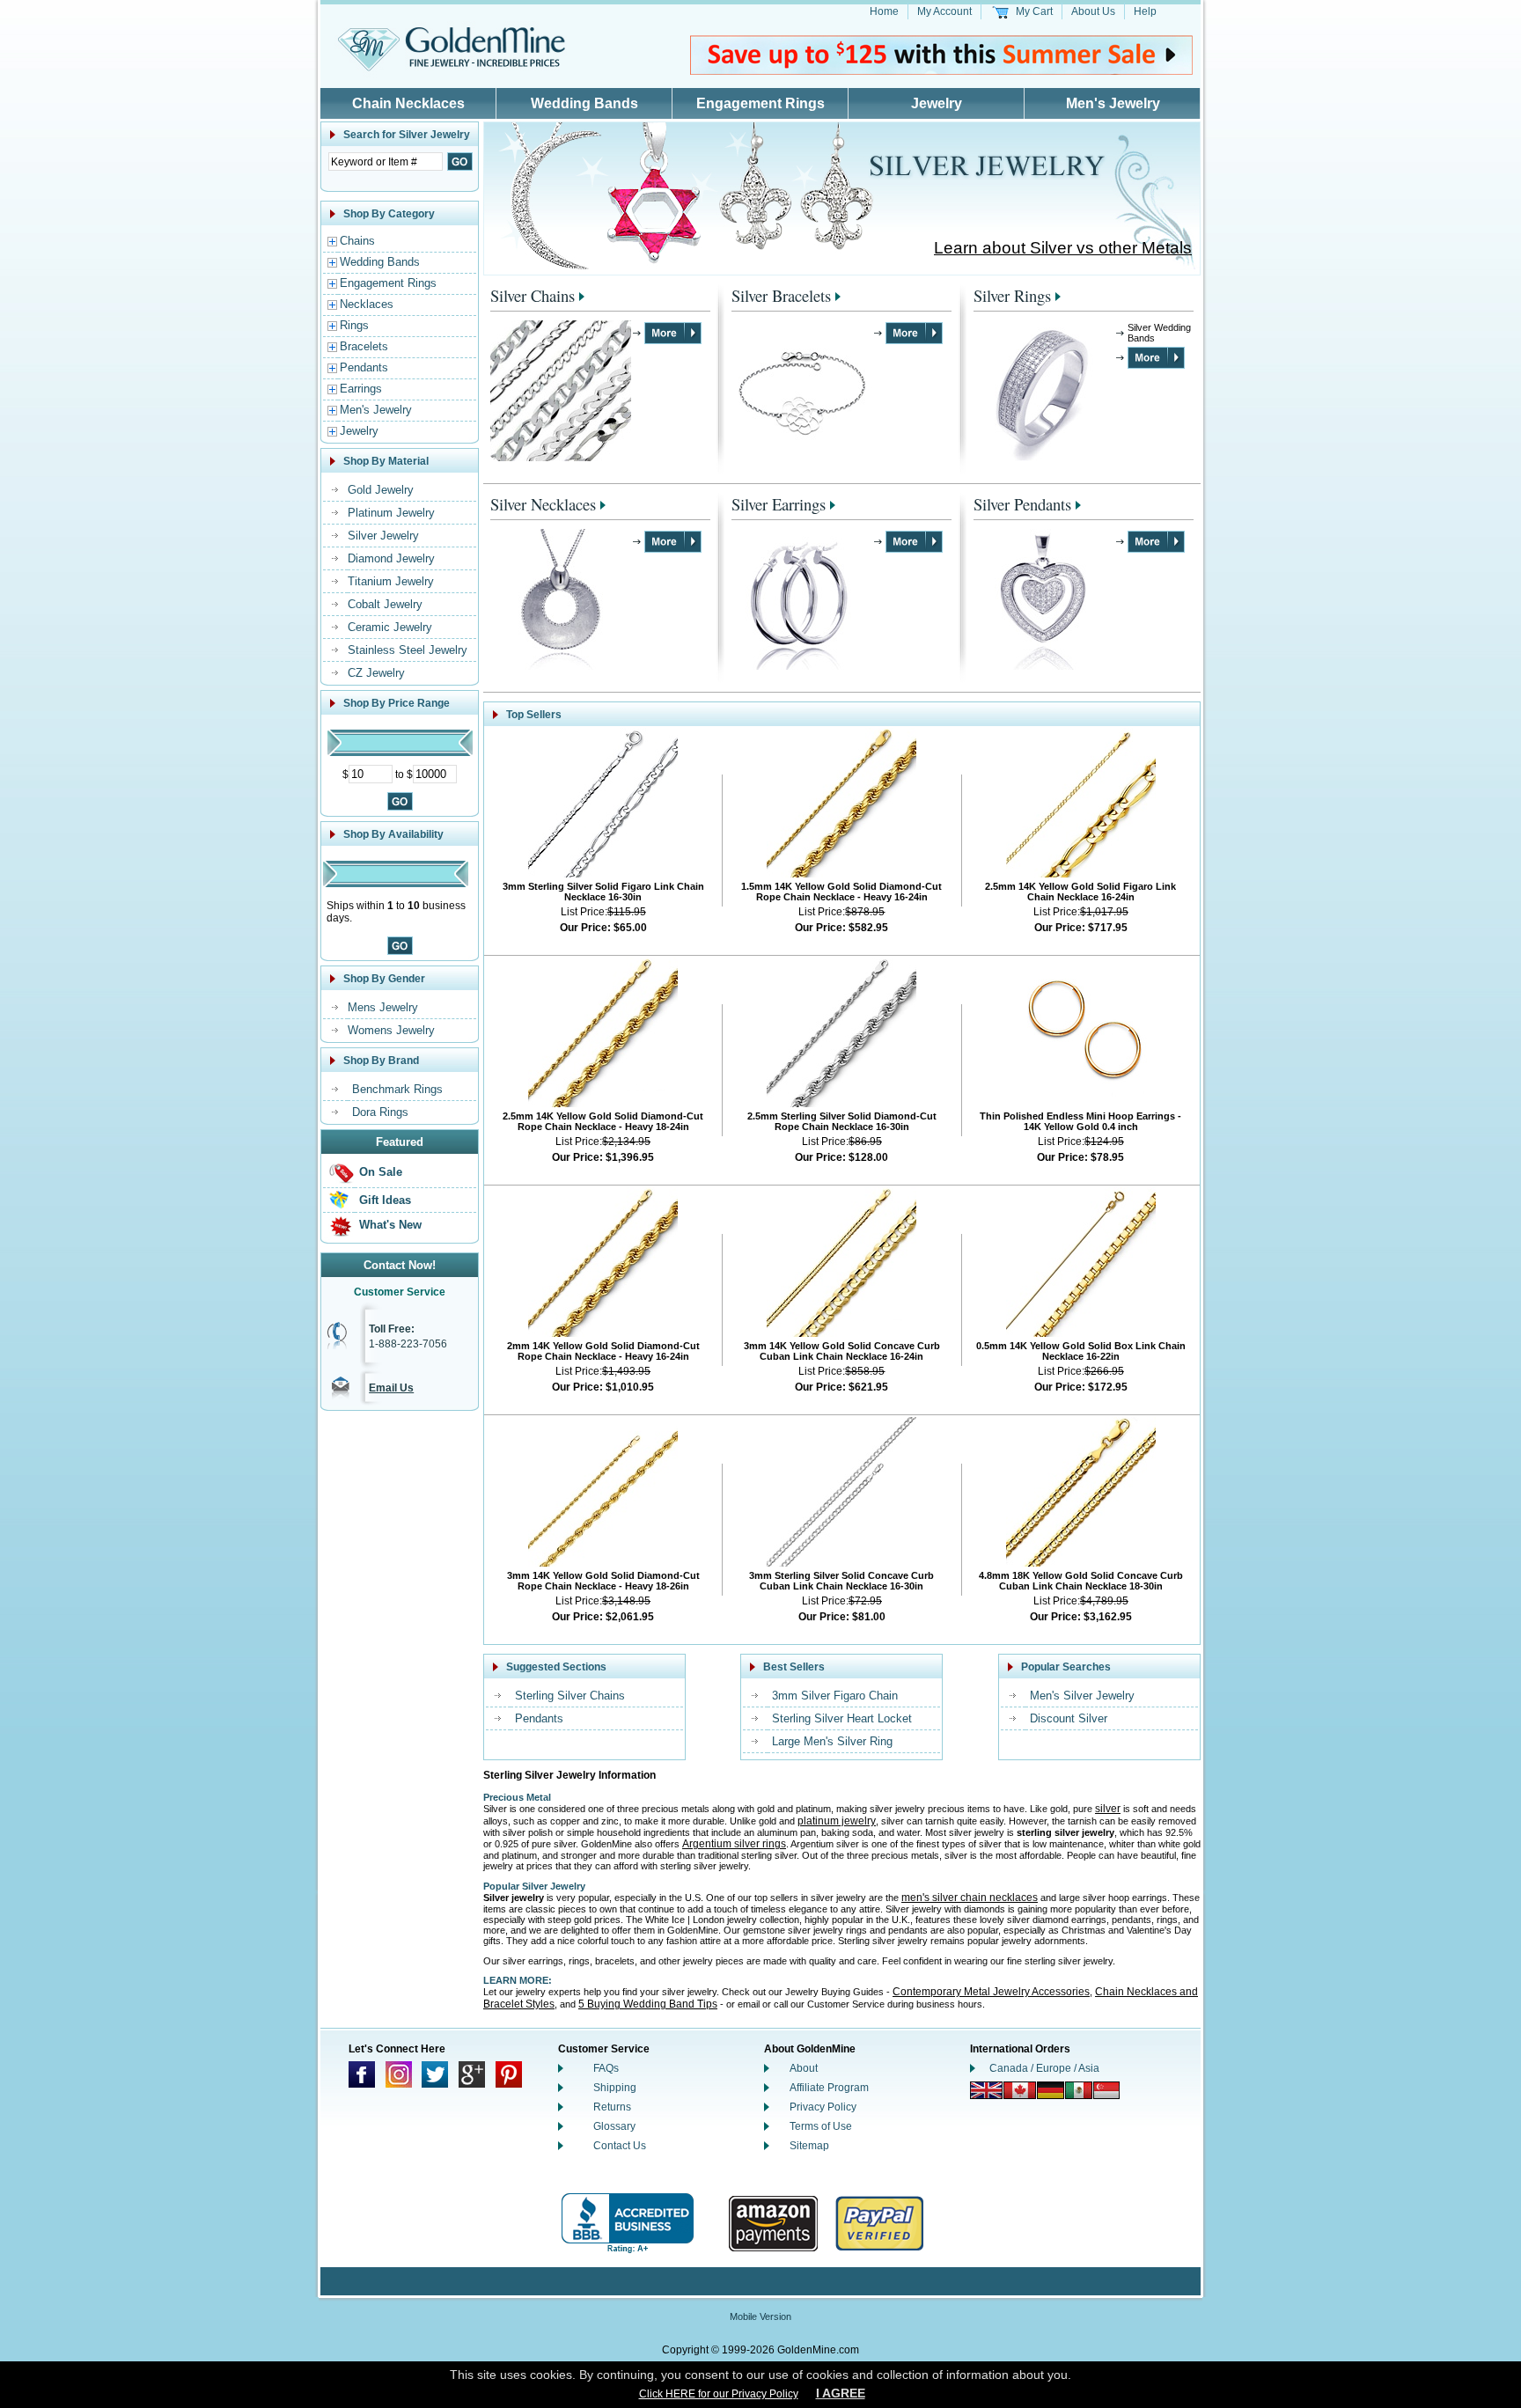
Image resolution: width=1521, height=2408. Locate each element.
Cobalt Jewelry (385, 604)
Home (884, 11)
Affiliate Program (829, 2088)
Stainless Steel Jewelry (408, 650)
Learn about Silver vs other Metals (1063, 248)
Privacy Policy (823, 2107)
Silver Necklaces (543, 504)
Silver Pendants (1022, 504)
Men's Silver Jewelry (1082, 1696)
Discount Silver (1069, 1718)
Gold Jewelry (381, 490)
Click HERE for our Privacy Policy (719, 2394)
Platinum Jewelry (391, 513)
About (804, 2068)
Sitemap (809, 2146)
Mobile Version (760, 2316)
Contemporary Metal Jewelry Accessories (991, 1992)
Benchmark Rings (397, 1089)
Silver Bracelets (781, 295)
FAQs (606, 2068)
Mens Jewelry (383, 1007)
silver (1108, 1809)
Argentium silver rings (734, 1844)
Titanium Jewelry (391, 581)
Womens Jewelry (391, 1030)
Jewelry (937, 103)
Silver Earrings (779, 504)
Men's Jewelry (1113, 103)
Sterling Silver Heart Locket (842, 1718)
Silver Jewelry (383, 536)
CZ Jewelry (376, 673)
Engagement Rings (760, 103)
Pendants (364, 367)
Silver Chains (533, 295)
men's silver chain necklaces (970, 1898)
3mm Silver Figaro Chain (835, 1696)
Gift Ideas (385, 1200)
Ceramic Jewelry (390, 627)
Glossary (614, 2126)
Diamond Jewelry (391, 558)
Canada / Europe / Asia (1044, 2068)
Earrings (361, 389)
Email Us (391, 1388)
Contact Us (620, 2146)
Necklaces (367, 304)
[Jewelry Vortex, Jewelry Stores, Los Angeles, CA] (628, 2224)
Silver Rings (1012, 295)
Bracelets (364, 346)
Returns (612, 2107)
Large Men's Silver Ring (832, 1741)
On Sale (381, 1172)
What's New (390, 1225)
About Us (1093, 11)
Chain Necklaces (408, 103)
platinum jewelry (837, 1821)
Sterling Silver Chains (570, 1696)
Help (1145, 11)
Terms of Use (821, 2126)
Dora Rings (380, 1112)
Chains (357, 241)
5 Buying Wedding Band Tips (648, 2004)
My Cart (1034, 11)
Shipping (615, 2088)
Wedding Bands (584, 103)
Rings (354, 325)
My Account (944, 11)
